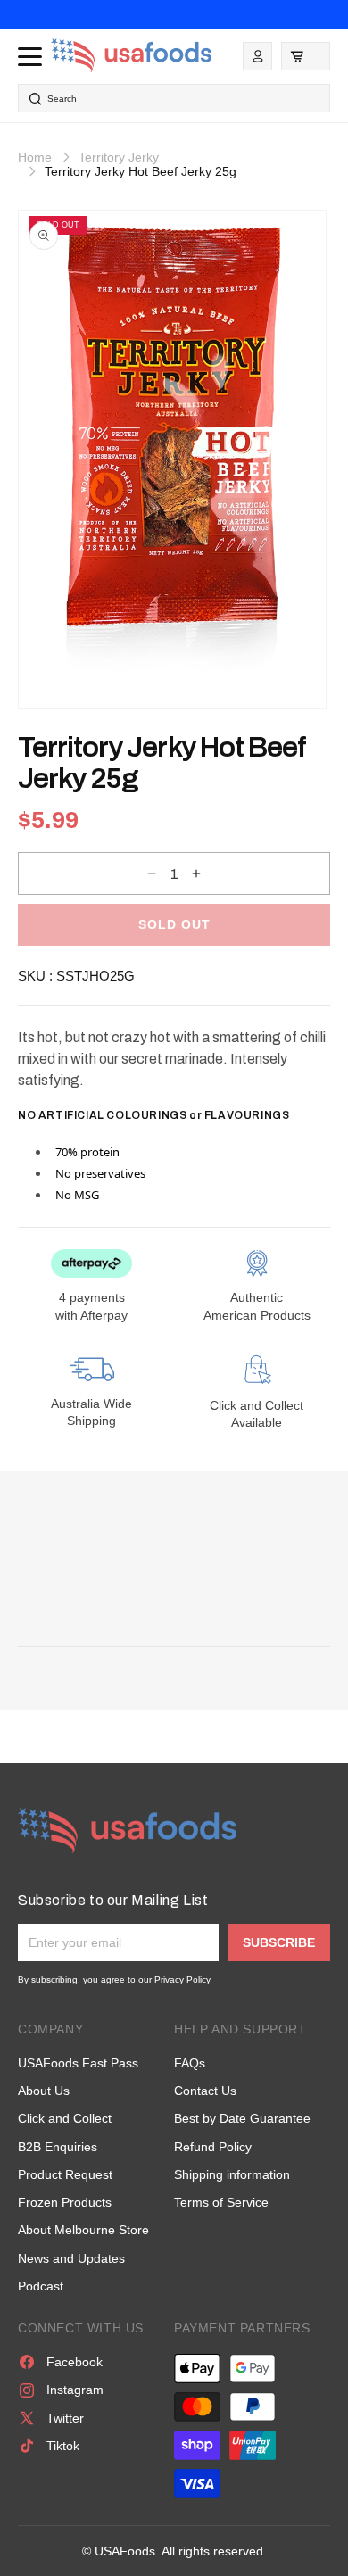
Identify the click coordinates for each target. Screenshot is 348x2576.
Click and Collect (65, 2118)
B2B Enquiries (58, 2147)
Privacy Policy (182, 1980)
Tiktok (63, 2446)
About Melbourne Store (83, 2230)
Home (35, 157)
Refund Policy (213, 2147)
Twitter (65, 2418)
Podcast (41, 2286)
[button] (306, 56)
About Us (44, 2091)
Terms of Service (221, 2202)
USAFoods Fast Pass (78, 2063)
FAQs (190, 2063)
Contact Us (205, 2091)
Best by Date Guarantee (242, 2118)
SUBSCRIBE (279, 1942)
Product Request (65, 2174)
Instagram (75, 2390)
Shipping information (232, 2174)
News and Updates (71, 2258)
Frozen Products (65, 2202)
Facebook (75, 2362)
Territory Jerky (119, 157)
